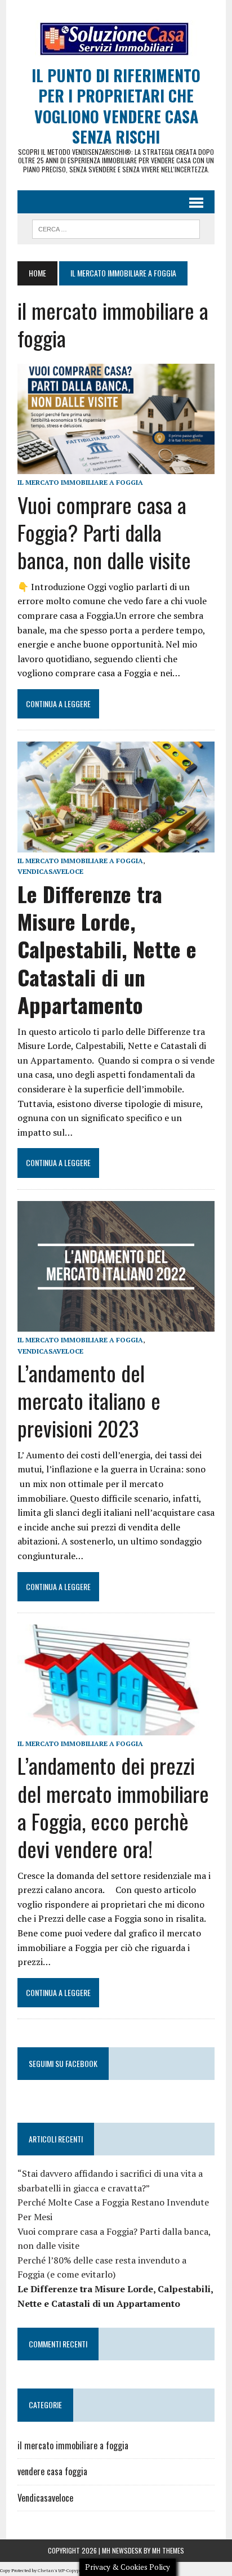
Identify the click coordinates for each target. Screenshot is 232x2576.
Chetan (46, 2570)
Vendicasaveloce (50, 871)
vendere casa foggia (52, 2471)
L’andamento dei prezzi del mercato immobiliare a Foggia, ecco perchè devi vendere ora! (113, 1807)
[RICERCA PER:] (116, 227)
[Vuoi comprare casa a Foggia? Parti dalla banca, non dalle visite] (116, 467)
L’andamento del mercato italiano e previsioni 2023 (89, 1401)
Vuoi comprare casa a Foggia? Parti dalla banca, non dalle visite (104, 532)
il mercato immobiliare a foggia (80, 482)
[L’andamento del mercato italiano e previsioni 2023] (116, 1324)
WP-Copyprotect (75, 2570)
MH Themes (168, 2550)
